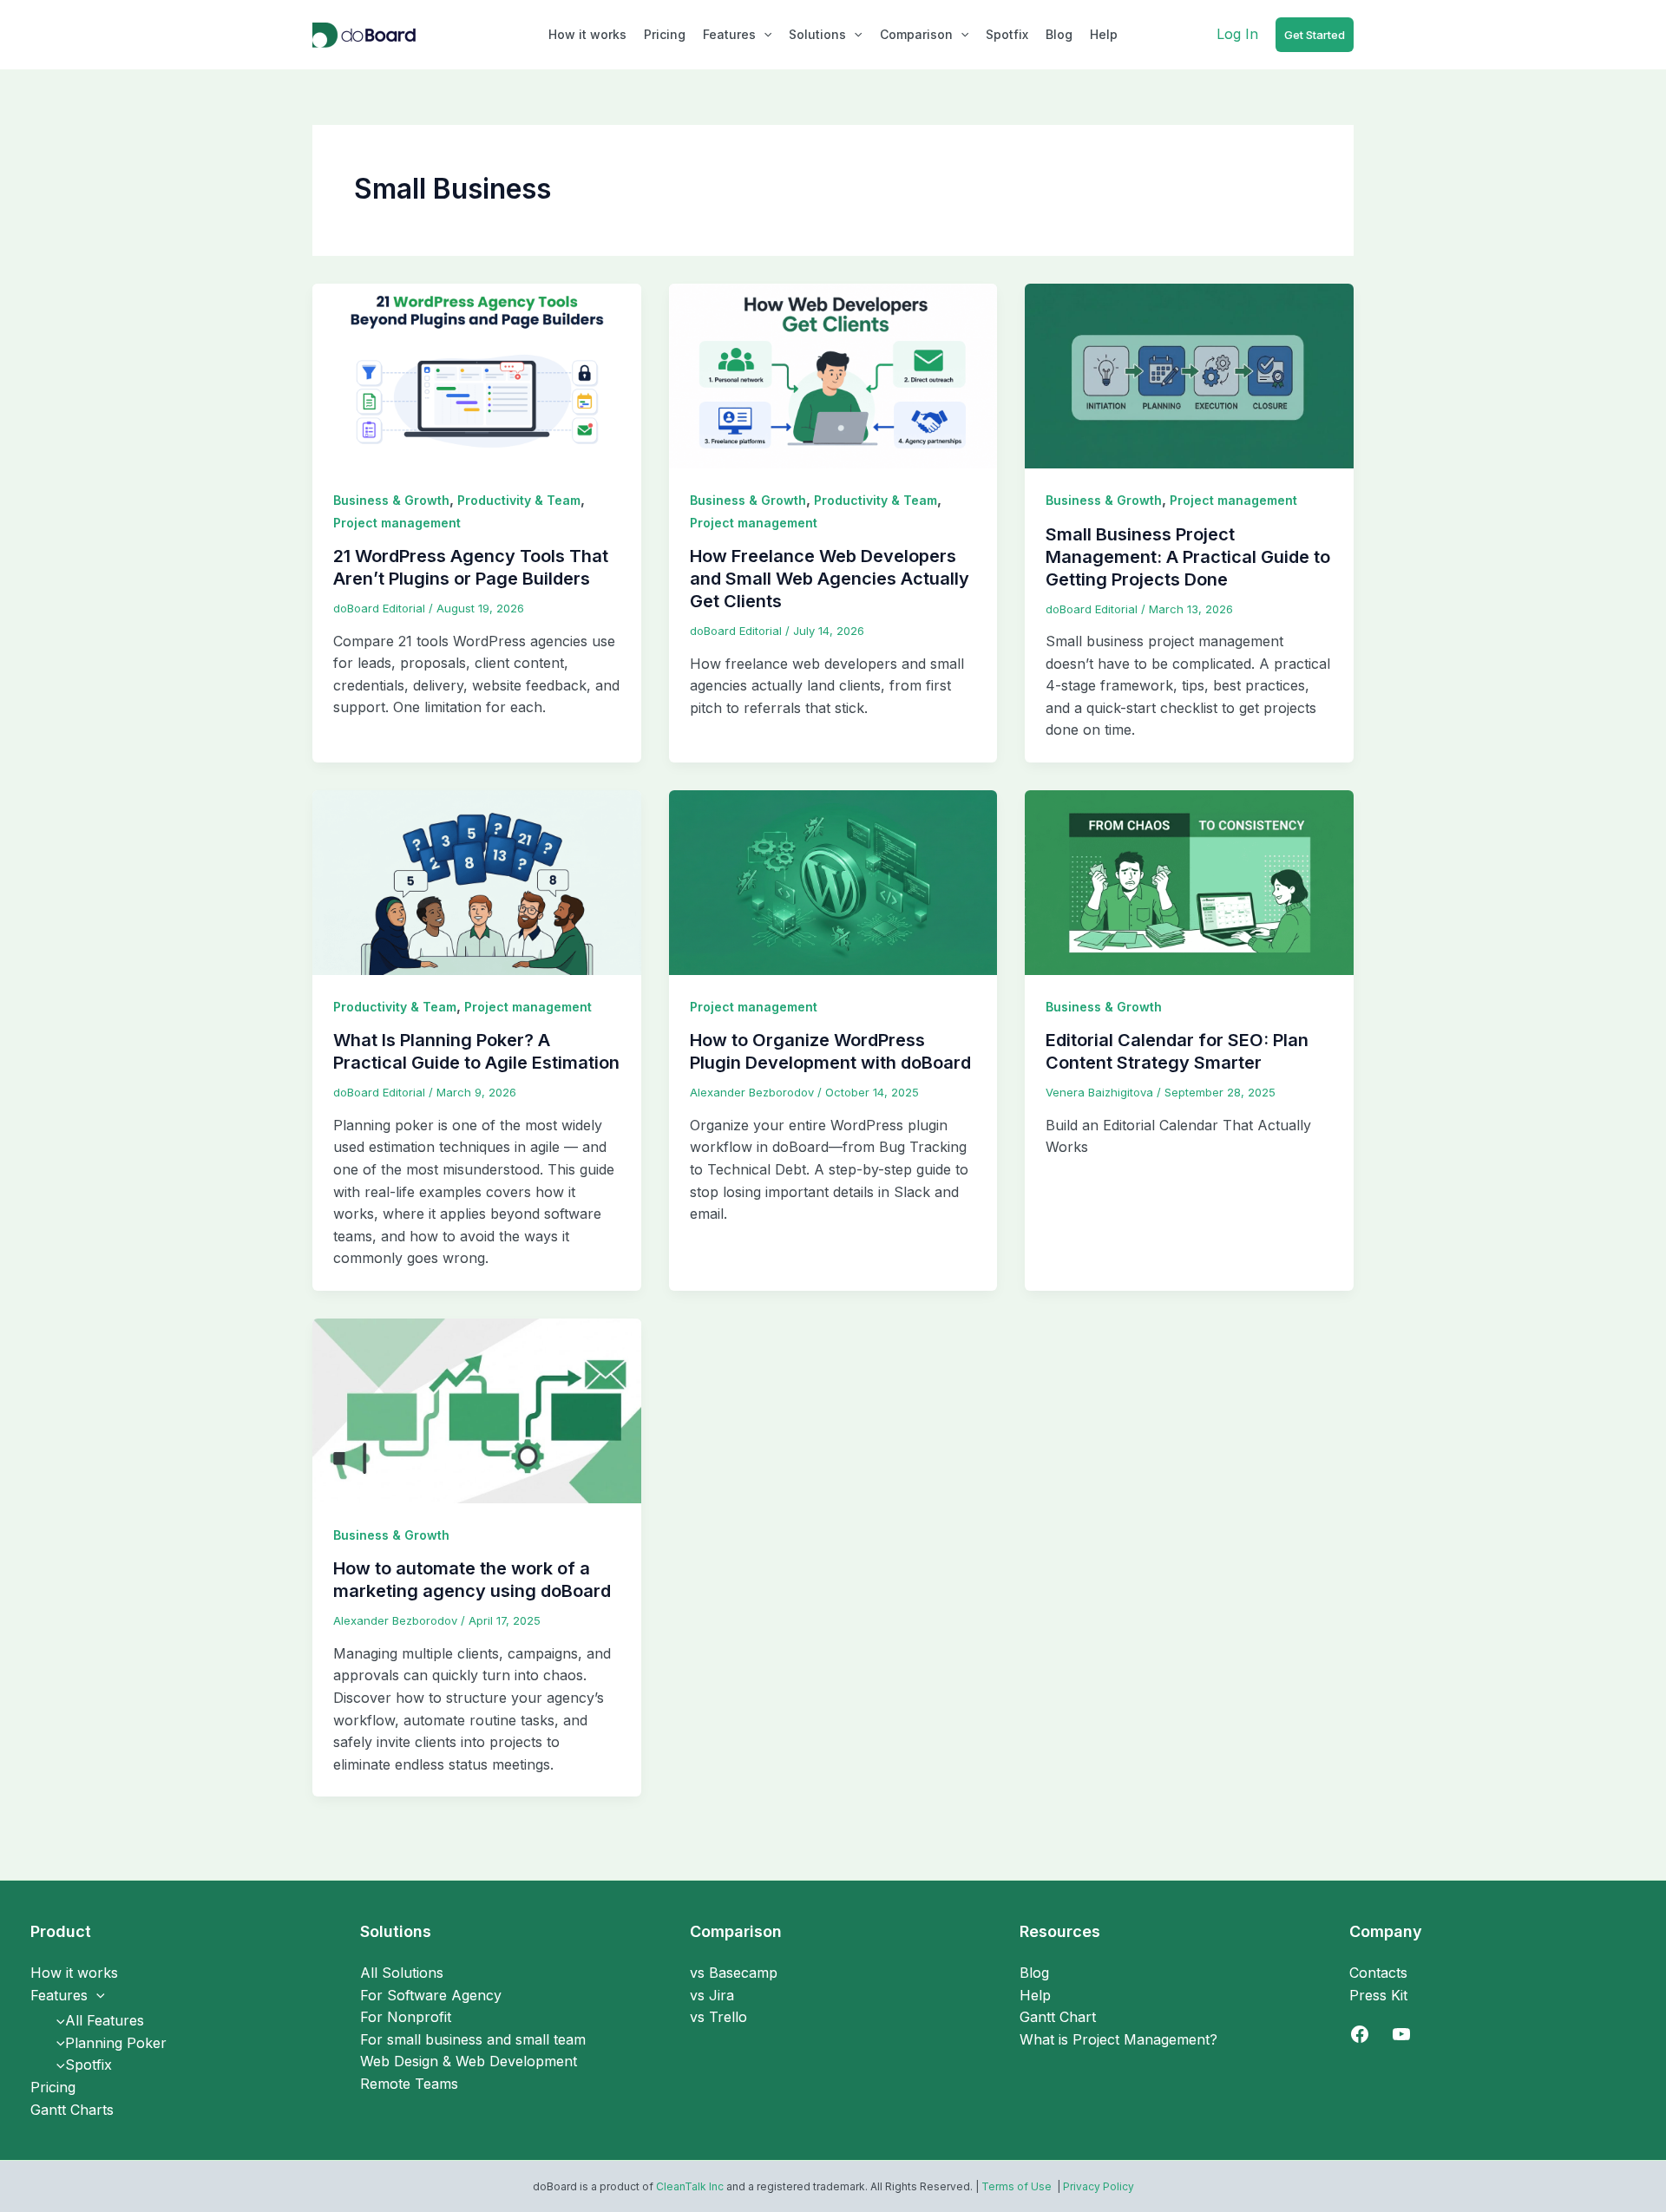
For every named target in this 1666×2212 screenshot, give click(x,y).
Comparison (916, 34)
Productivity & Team (519, 500)
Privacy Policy (1099, 2186)
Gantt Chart (1058, 2017)
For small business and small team (473, 2039)
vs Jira (712, 1995)
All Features (105, 2020)
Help (1104, 34)
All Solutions (402, 1973)
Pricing (665, 34)
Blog (1059, 34)
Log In (1237, 34)
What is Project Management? (1118, 2039)
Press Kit (1378, 1995)
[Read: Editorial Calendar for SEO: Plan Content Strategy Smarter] (1189, 881)
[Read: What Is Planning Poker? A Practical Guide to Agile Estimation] (477, 881)
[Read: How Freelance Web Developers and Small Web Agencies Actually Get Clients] (833, 375)
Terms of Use (1018, 2186)
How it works (587, 34)
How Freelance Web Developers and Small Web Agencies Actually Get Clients (830, 579)
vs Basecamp (734, 1973)
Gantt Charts (72, 2110)
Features (729, 34)
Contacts (1378, 1973)
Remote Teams (409, 2084)
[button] (764, 35)
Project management (397, 523)
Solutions (817, 34)
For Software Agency (431, 1995)
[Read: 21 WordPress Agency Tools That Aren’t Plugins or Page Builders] (477, 375)
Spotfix (1007, 34)
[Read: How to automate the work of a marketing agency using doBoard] (477, 1410)
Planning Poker (116, 2043)
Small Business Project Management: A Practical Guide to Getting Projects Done (1188, 557)
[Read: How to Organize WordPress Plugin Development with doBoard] (833, 881)
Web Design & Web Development (469, 2061)
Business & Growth (391, 500)
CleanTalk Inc (690, 2186)
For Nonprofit (406, 2017)
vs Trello (718, 2017)
